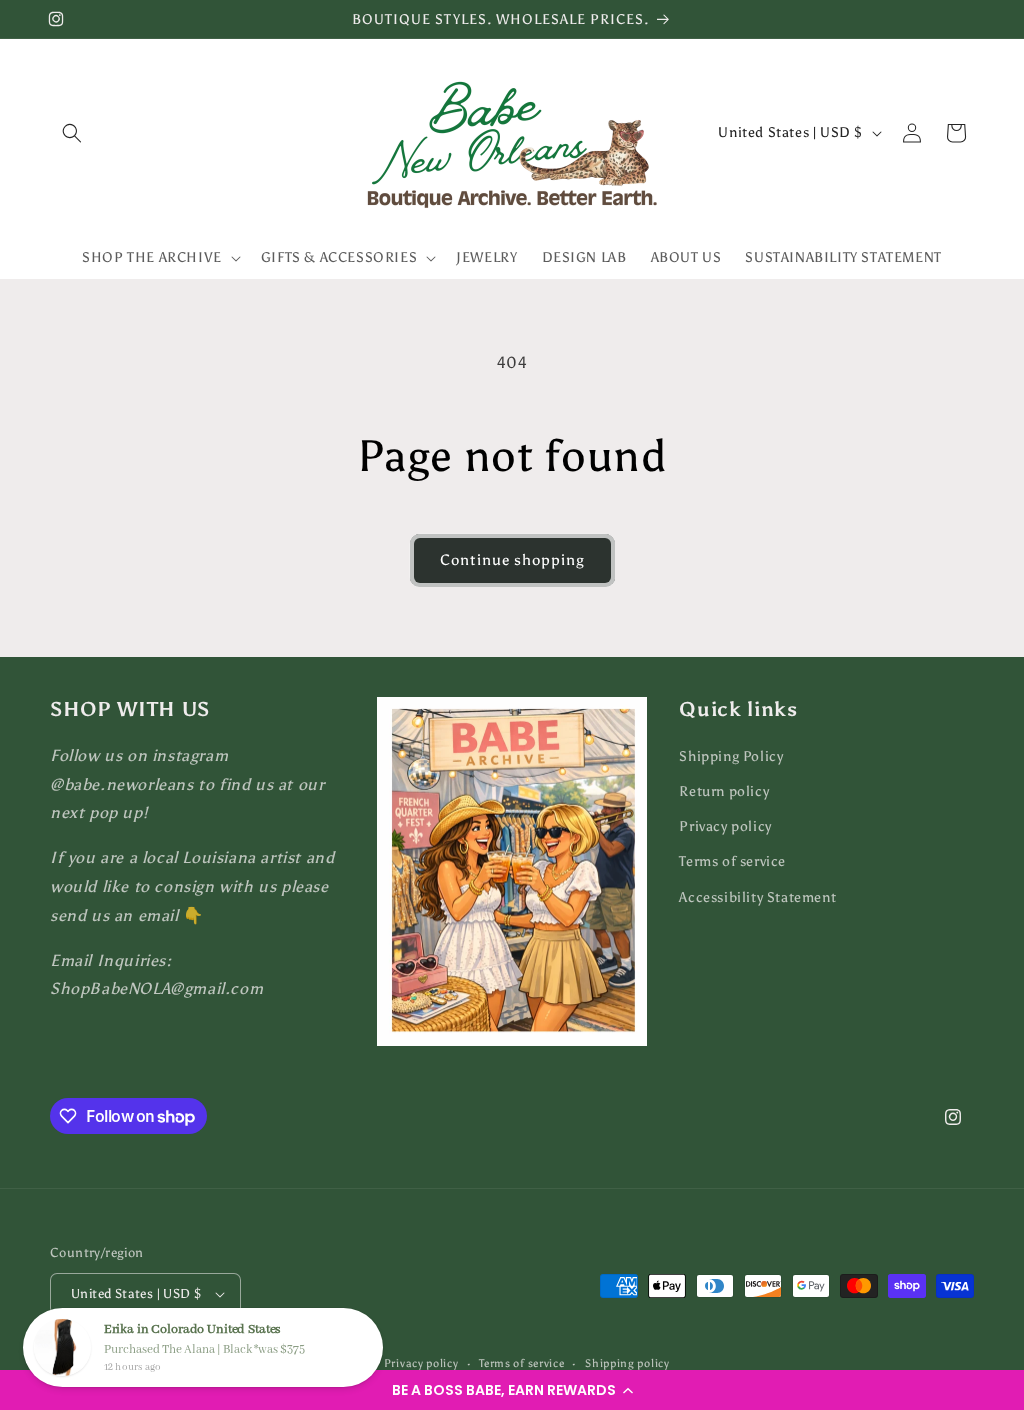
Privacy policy (725, 826)
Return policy (724, 791)
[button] (512, 1390)
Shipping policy (627, 1363)
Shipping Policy (731, 756)
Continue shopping (512, 560)
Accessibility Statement (757, 897)
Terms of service (732, 861)
